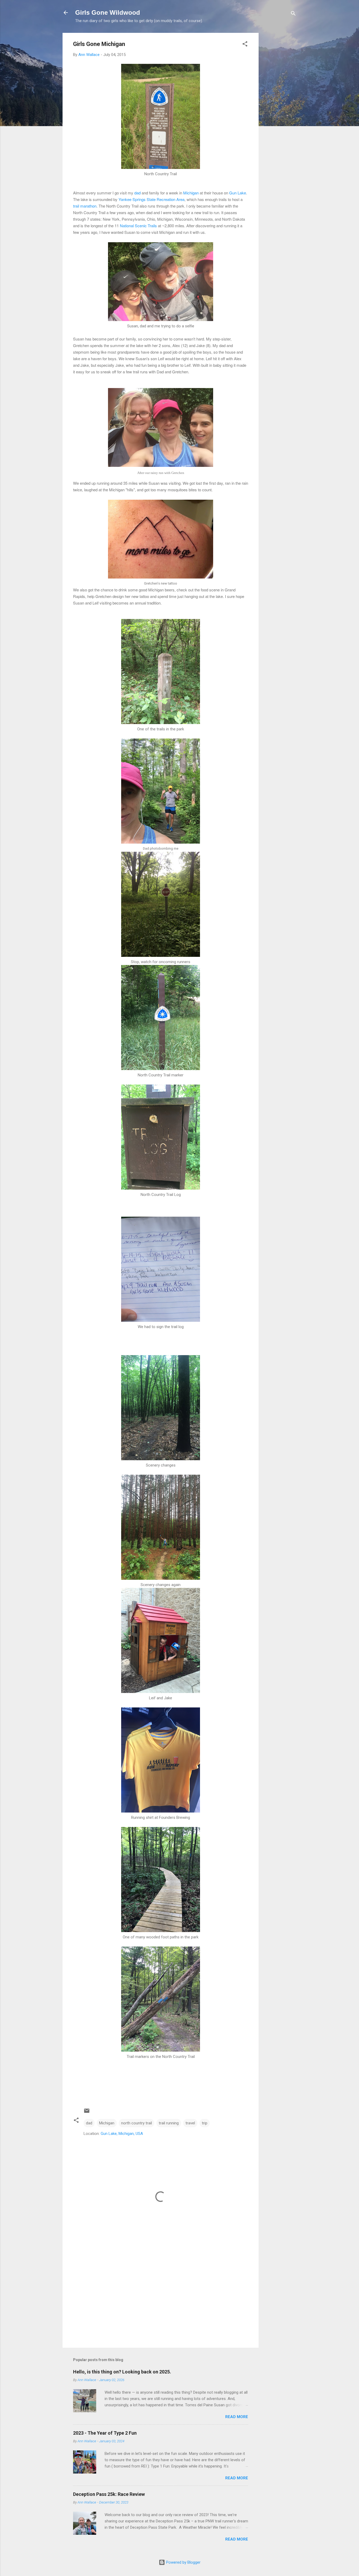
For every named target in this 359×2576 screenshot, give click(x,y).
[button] (245, 45)
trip (205, 2123)
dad (137, 193)
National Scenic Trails (138, 226)
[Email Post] (87, 2113)
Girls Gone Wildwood (108, 12)
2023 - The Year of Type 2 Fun (105, 2433)
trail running (169, 2123)
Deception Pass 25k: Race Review (109, 2494)
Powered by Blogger (183, 2562)
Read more (237, 2417)
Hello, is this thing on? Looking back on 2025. (122, 2372)
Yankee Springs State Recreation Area (152, 199)
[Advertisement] (280, 112)
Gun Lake (238, 193)
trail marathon (85, 206)
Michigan (191, 193)
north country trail (137, 2123)
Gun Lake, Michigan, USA (122, 2134)
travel (190, 2123)
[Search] (293, 14)
